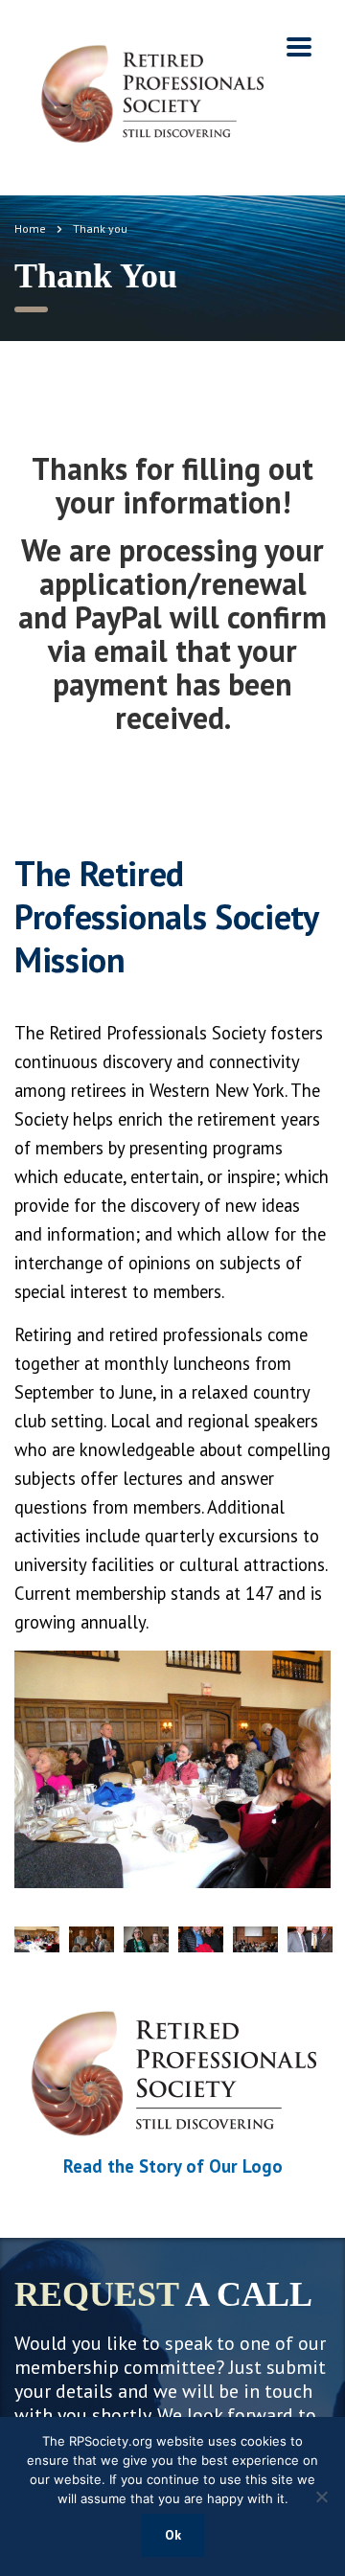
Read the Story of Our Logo (173, 2166)
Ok (173, 2535)
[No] (321, 2496)
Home (30, 228)
